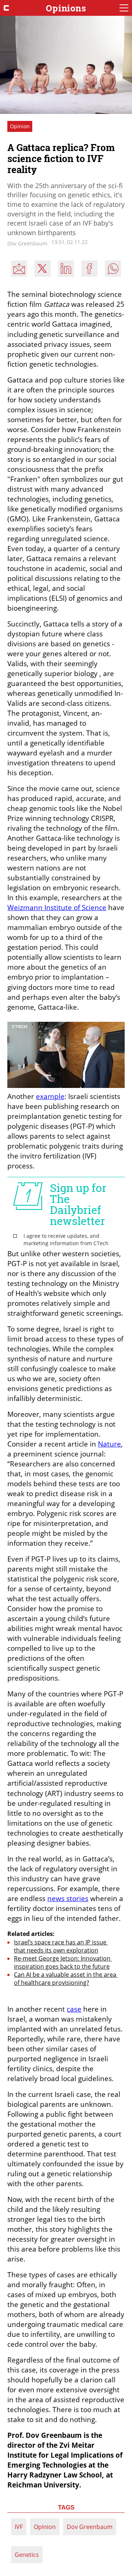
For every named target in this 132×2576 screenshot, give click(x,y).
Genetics (27, 2555)
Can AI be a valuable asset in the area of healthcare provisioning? (66, 1979)
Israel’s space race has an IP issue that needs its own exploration (61, 1946)
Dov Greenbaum (90, 2527)
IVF (19, 2527)
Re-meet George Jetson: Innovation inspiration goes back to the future (63, 1962)
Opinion (45, 2527)
